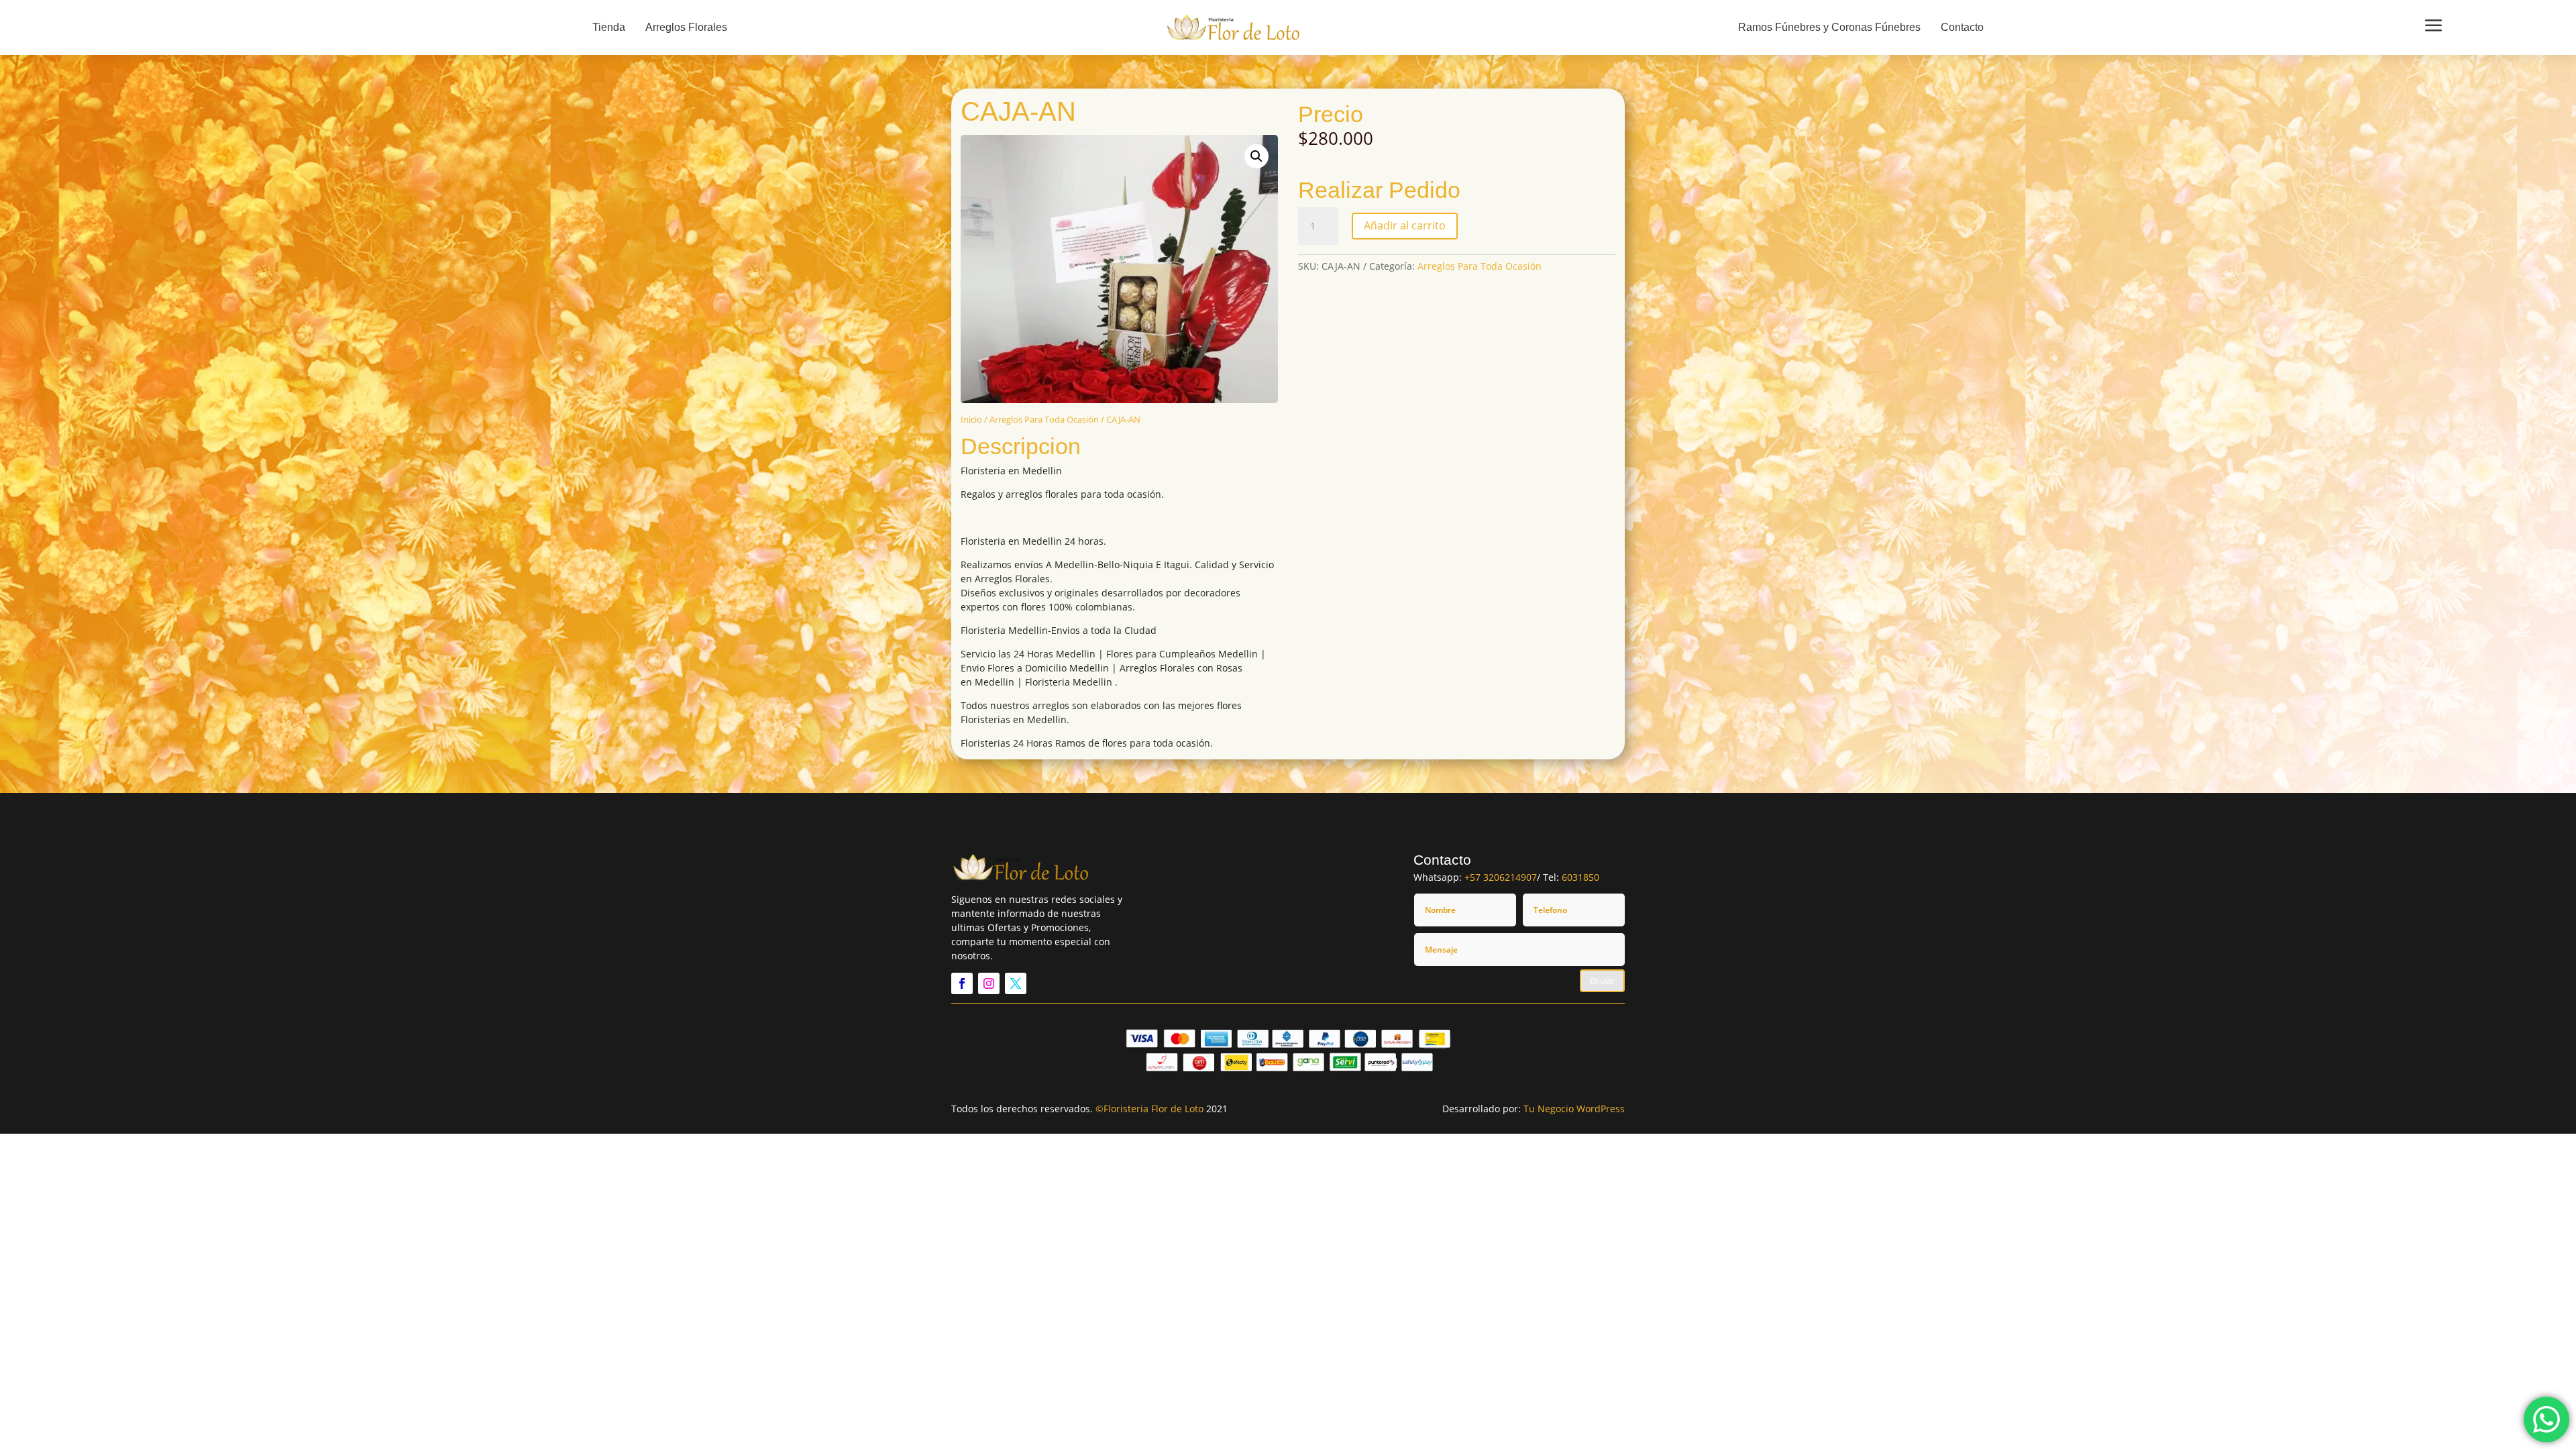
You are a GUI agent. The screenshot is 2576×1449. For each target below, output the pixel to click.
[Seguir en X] (1016, 983)
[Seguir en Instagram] (989, 983)
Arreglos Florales (686, 27)
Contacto (1962, 27)
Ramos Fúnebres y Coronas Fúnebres (1829, 27)
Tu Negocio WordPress (1574, 1109)
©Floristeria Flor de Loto (1149, 1109)
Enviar (1602, 981)
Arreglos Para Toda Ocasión (1044, 419)
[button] (1256, 156)
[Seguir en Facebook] (962, 983)
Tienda (609, 27)
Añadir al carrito (1405, 225)
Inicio (971, 419)
